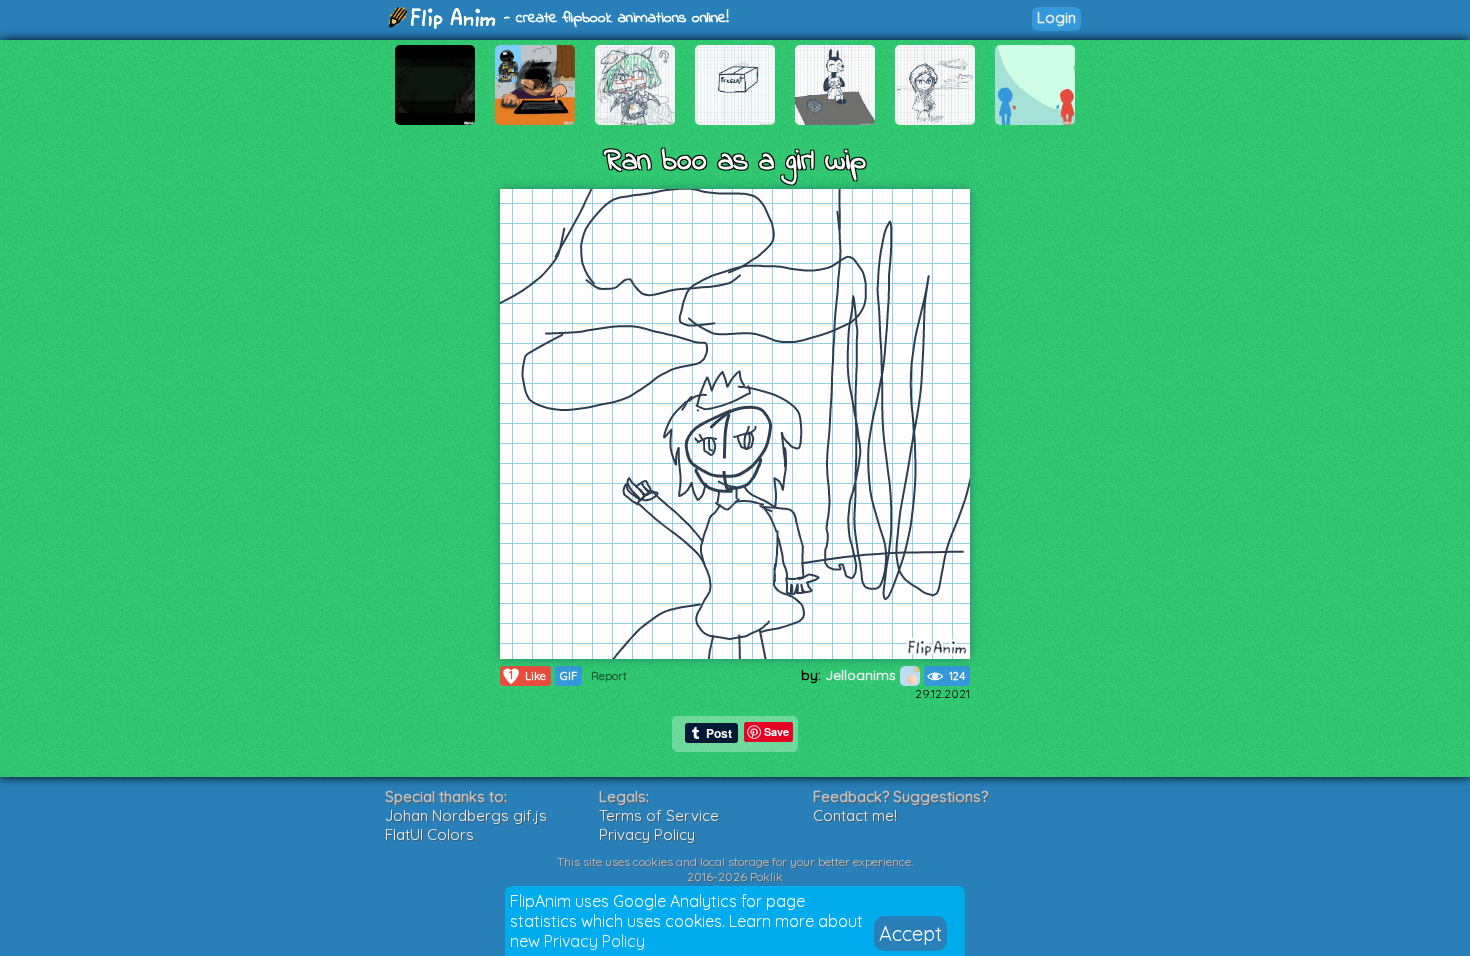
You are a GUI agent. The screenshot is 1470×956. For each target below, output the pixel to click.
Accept (910, 933)
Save (776, 731)
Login (1056, 17)
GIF (568, 676)
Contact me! (855, 815)
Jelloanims (862, 675)
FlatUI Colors (429, 834)
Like (527, 675)
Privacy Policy (594, 941)
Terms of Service (659, 815)
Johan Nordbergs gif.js (466, 815)
